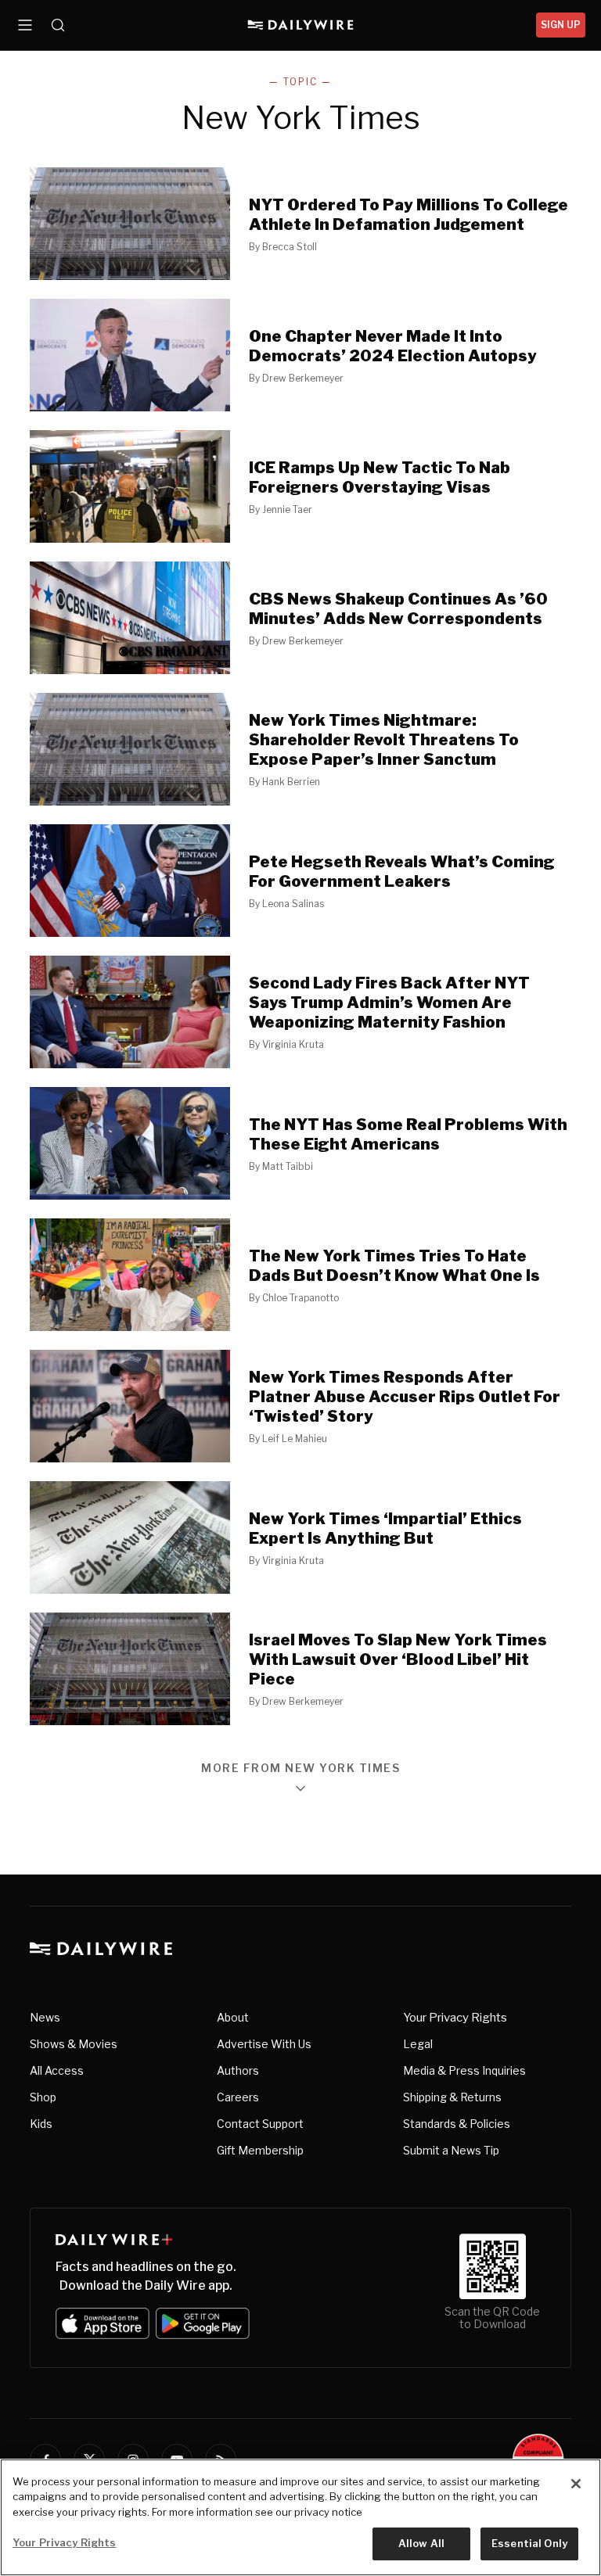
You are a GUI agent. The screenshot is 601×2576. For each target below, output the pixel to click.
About (233, 2017)
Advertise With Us (264, 2044)
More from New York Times (300, 1769)
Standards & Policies (457, 2124)
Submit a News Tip (451, 2150)
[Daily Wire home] (301, 25)
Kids (41, 2124)
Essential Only (529, 2543)
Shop (43, 2097)
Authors (238, 2070)
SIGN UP (561, 25)
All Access (57, 2070)
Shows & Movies (74, 2044)
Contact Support (260, 2124)
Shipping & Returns (452, 2097)
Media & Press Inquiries (464, 2070)
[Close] (576, 2484)
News (45, 2017)
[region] (300, 2517)
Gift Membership (260, 2150)
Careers (238, 2097)
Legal (418, 2044)
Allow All (421, 2543)
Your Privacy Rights (455, 2018)
